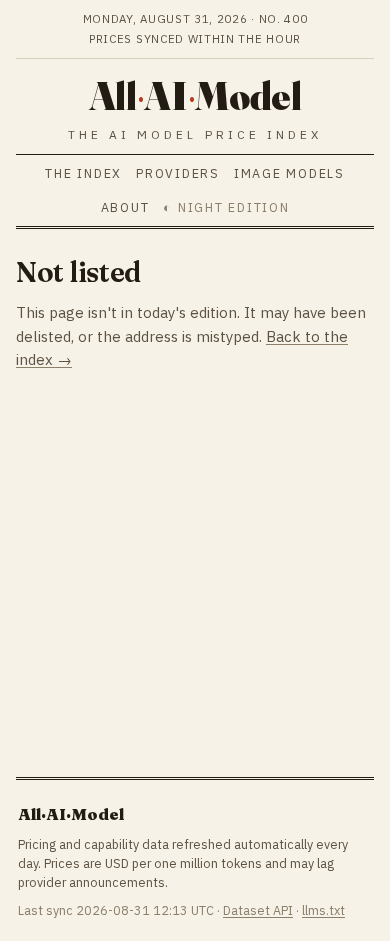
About (125, 207)
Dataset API (258, 910)
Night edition (233, 207)
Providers (178, 173)
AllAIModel (195, 95)
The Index (83, 173)
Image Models (289, 173)
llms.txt (323, 910)
